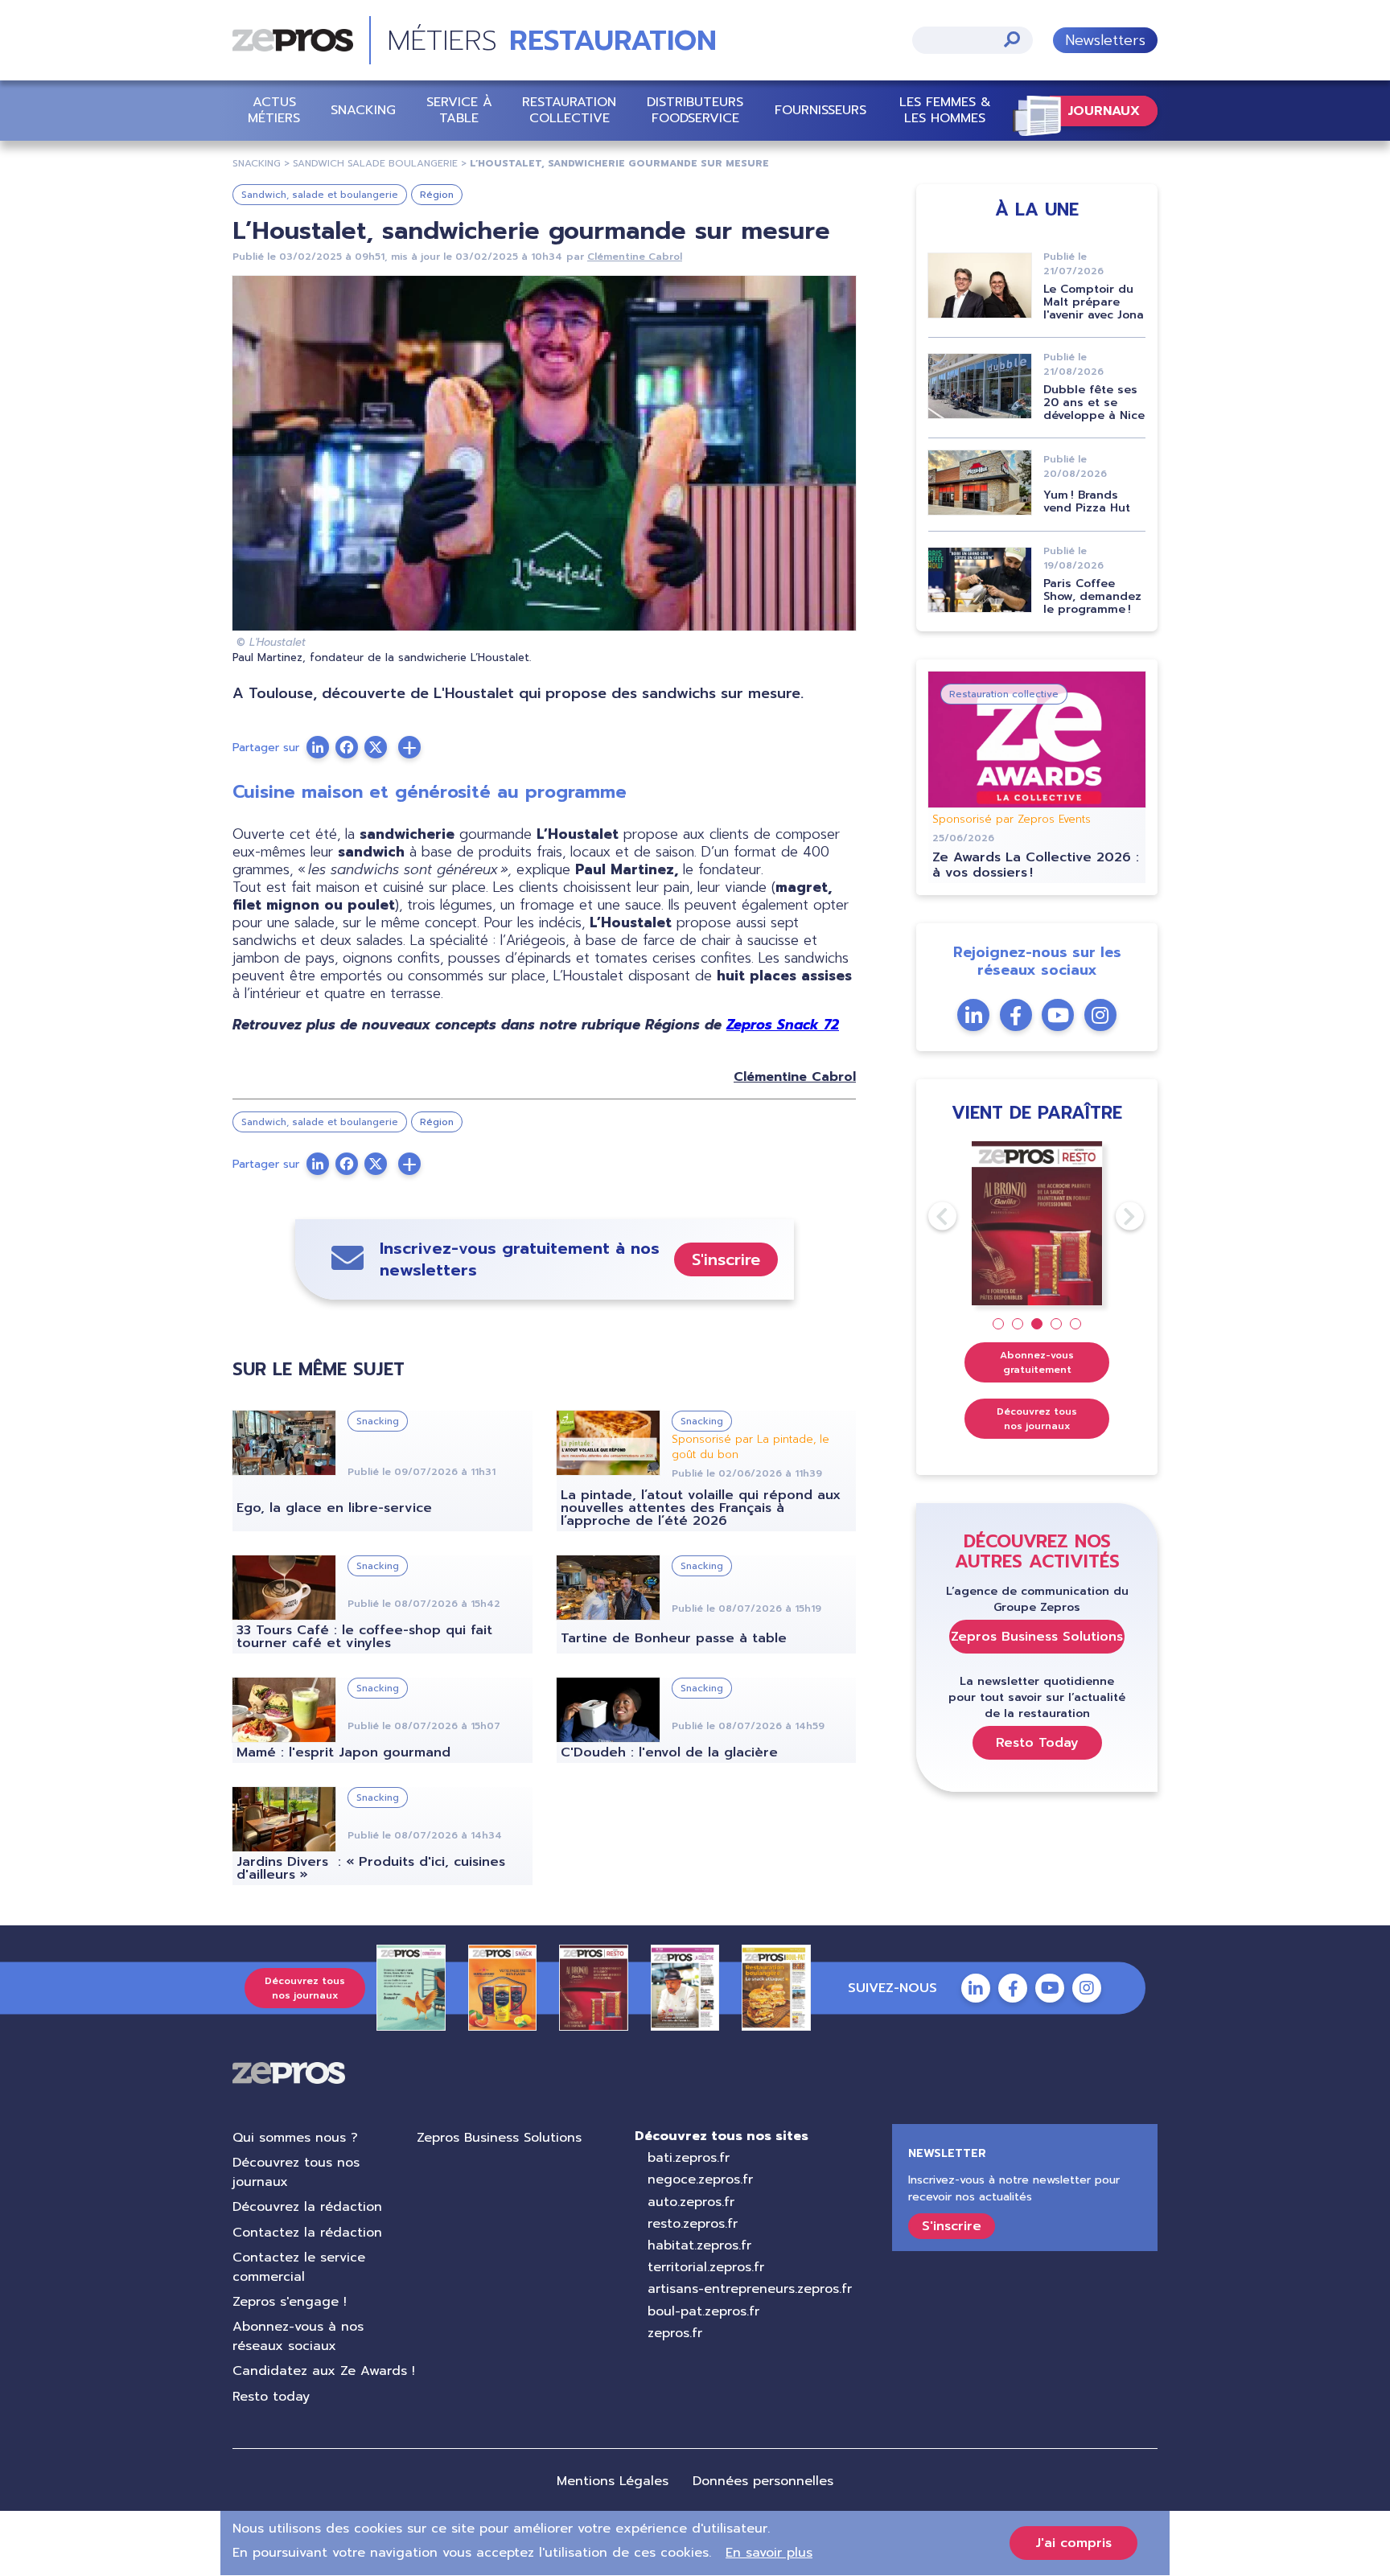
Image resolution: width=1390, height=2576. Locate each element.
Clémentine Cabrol (635, 257)
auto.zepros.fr (691, 2202)
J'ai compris (1073, 2543)
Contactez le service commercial (299, 2267)
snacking (257, 163)
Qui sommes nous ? (295, 2138)
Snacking (363, 110)
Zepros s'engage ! (290, 2302)
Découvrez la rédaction (307, 2207)
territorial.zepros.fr (706, 2267)
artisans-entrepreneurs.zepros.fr (750, 2289)
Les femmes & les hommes (945, 110)
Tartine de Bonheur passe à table (674, 1638)
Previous (928, 1216)
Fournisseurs (820, 110)
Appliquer (1012, 39)
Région (437, 195)
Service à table (459, 110)
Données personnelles (763, 2481)
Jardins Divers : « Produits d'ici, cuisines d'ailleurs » (371, 1868)
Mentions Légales (613, 2481)
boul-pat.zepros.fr (703, 2311)
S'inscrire (726, 1259)
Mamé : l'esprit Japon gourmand (343, 1752)
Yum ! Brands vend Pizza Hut (1087, 501)
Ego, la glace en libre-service (334, 1508)
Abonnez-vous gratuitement (1037, 1362)
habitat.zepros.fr (699, 2245)
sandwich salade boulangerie (375, 163)
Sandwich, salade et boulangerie (320, 195)
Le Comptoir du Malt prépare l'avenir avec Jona (1094, 302)
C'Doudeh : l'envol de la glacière (669, 1752)
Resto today (271, 2397)
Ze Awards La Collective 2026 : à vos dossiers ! (1036, 865)
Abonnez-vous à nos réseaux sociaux (298, 2336)
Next (1116, 1216)
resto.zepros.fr (693, 2224)
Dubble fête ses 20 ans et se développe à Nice (1094, 403)
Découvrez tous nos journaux (1037, 1419)
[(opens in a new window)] (409, 747)
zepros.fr (675, 2333)
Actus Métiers (274, 110)
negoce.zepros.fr (700, 2180)
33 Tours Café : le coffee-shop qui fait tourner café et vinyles (364, 1637)
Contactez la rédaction (307, 2233)
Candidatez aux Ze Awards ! (324, 2371)
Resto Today (1037, 1743)
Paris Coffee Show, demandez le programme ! (1092, 596)
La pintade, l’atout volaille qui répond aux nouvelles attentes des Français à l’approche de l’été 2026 (701, 1508)
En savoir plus (769, 2553)
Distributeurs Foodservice (695, 110)
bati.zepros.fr (689, 2158)
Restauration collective (569, 110)
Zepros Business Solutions (1037, 1637)
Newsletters (1105, 40)
